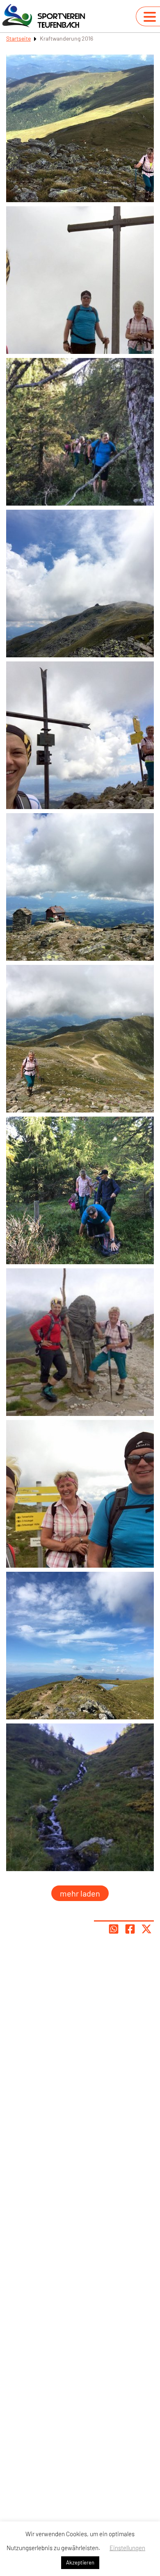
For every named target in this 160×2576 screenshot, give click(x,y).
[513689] (80, 1797)
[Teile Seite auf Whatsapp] (114, 1929)
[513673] (80, 1039)
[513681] (80, 1342)
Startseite (18, 38)
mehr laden (80, 1893)
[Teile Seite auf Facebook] (130, 1929)
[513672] (80, 887)
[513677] (80, 735)
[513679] (80, 1646)
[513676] (80, 128)
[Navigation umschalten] (150, 17)
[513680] (80, 1494)
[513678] (80, 584)
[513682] (80, 1190)
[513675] (80, 432)
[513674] (80, 280)
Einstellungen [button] (127, 2548)
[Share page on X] (146, 1929)
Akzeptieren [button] (80, 2562)
